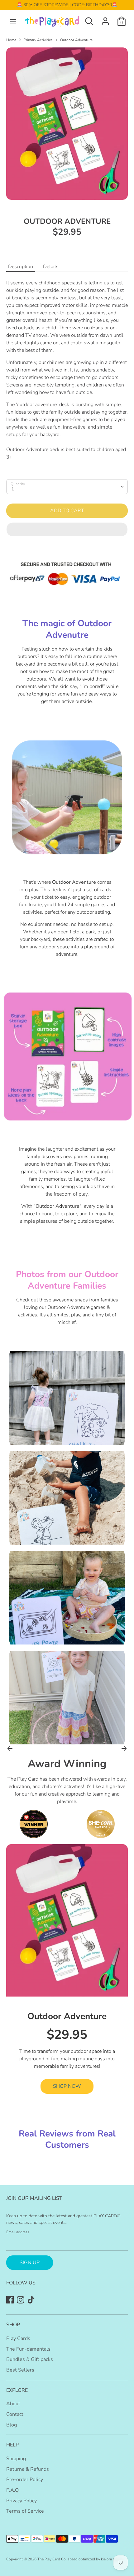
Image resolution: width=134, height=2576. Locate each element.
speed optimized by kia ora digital (95, 2559)
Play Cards (18, 2338)
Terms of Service (25, 2511)
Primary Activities (38, 40)
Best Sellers (20, 2370)
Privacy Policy (22, 2501)
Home (11, 40)
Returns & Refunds (28, 2469)
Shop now (67, 2086)
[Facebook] (10, 2300)
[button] (67, 529)
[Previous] (10, 1748)
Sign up (30, 2263)
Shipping (16, 2459)
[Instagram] (21, 2300)
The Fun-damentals (28, 2349)
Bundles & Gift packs (30, 2359)
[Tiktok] (31, 2300)
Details (51, 267)
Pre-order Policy (25, 2480)
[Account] (105, 19)
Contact (15, 2414)
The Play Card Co (52, 2559)
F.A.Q (12, 2490)
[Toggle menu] (13, 21)
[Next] (124, 1748)
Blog (12, 2425)
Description (21, 267)
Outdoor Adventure (76, 40)
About (13, 2404)
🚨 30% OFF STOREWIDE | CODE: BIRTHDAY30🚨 (67, 5)
